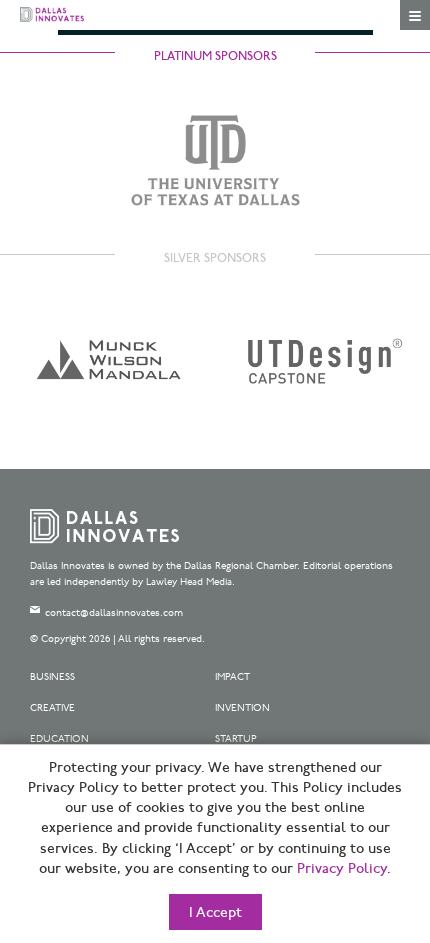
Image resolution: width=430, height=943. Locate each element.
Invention (242, 708)
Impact (232, 677)
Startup (236, 739)
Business (52, 677)
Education (59, 739)
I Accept (215, 913)
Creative (52, 708)
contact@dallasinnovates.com (114, 613)
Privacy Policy (342, 869)
